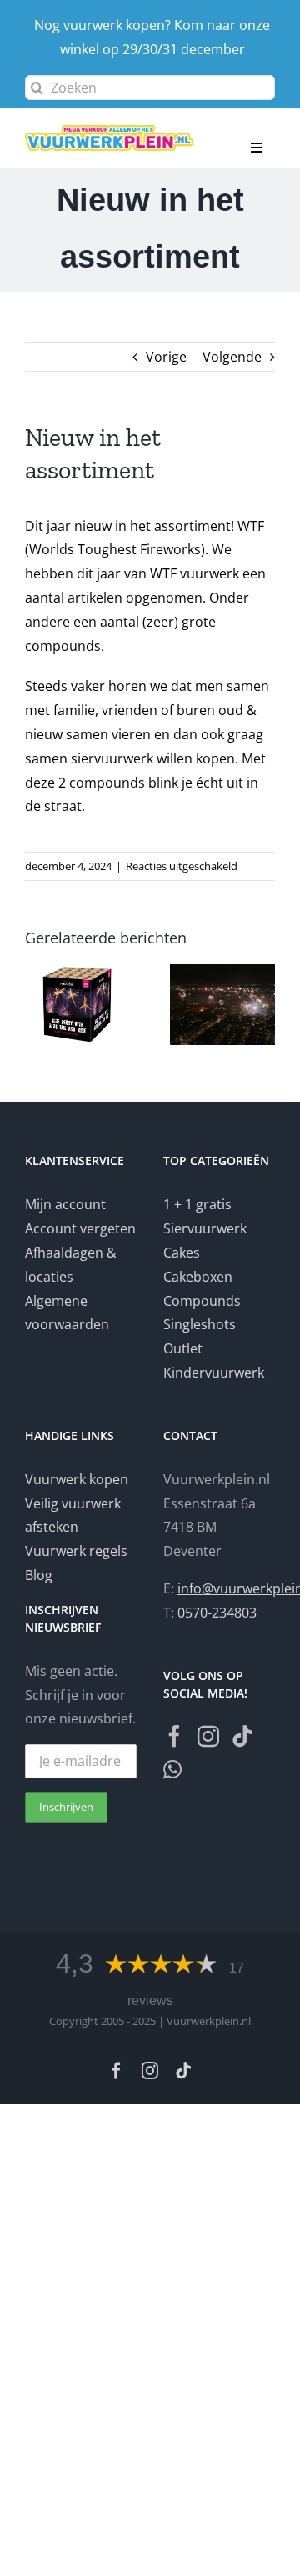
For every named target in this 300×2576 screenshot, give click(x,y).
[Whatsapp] (172, 1769)
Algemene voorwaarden (67, 1313)
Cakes (182, 1253)
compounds (63, 646)
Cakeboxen (198, 1277)
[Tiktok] (242, 1736)
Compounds (202, 1301)
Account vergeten (80, 1228)
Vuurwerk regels (76, 1551)
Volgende (232, 357)
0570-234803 (217, 1613)
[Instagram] (208, 1736)
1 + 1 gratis (197, 1204)
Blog (39, 1575)
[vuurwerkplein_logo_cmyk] (109, 132)
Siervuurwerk (205, 1228)
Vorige (166, 357)
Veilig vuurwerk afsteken (73, 1516)
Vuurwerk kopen (77, 1479)
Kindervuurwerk (214, 1373)
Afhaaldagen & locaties (71, 1265)
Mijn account (65, 1204)
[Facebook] (174, 1736)
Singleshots (200, 1324)
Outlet (183, 1348)
